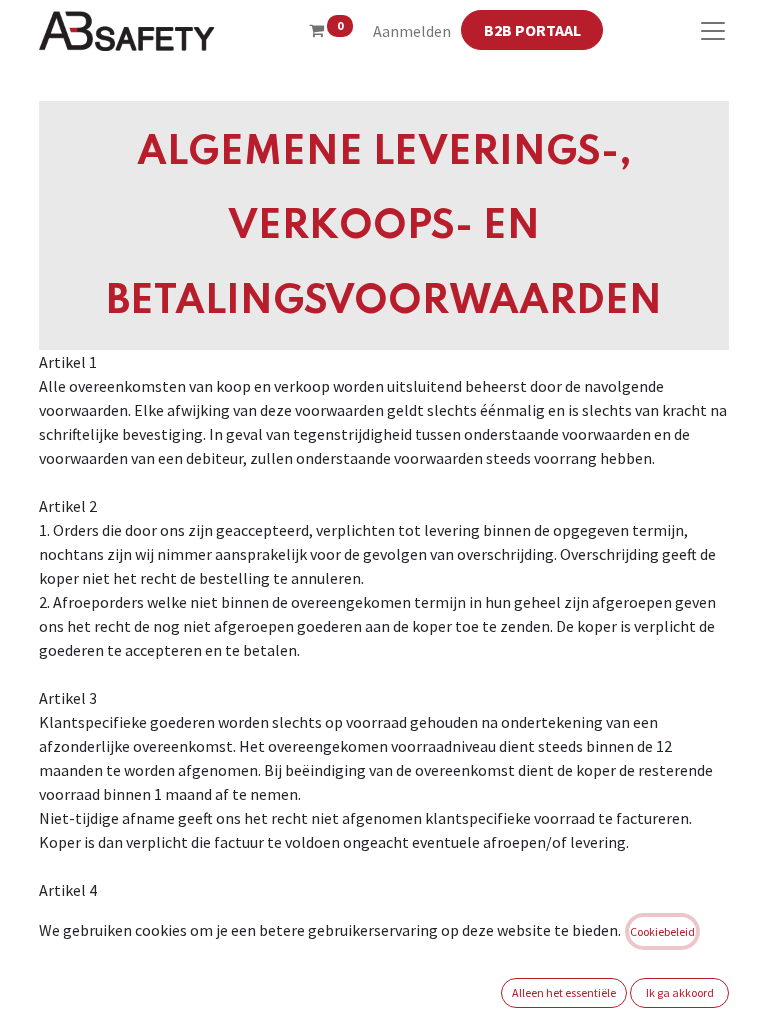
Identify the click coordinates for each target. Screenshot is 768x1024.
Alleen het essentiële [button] (564, 992)
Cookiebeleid (662, 931)
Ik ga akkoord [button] (680, 992)
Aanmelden (412, 31)
